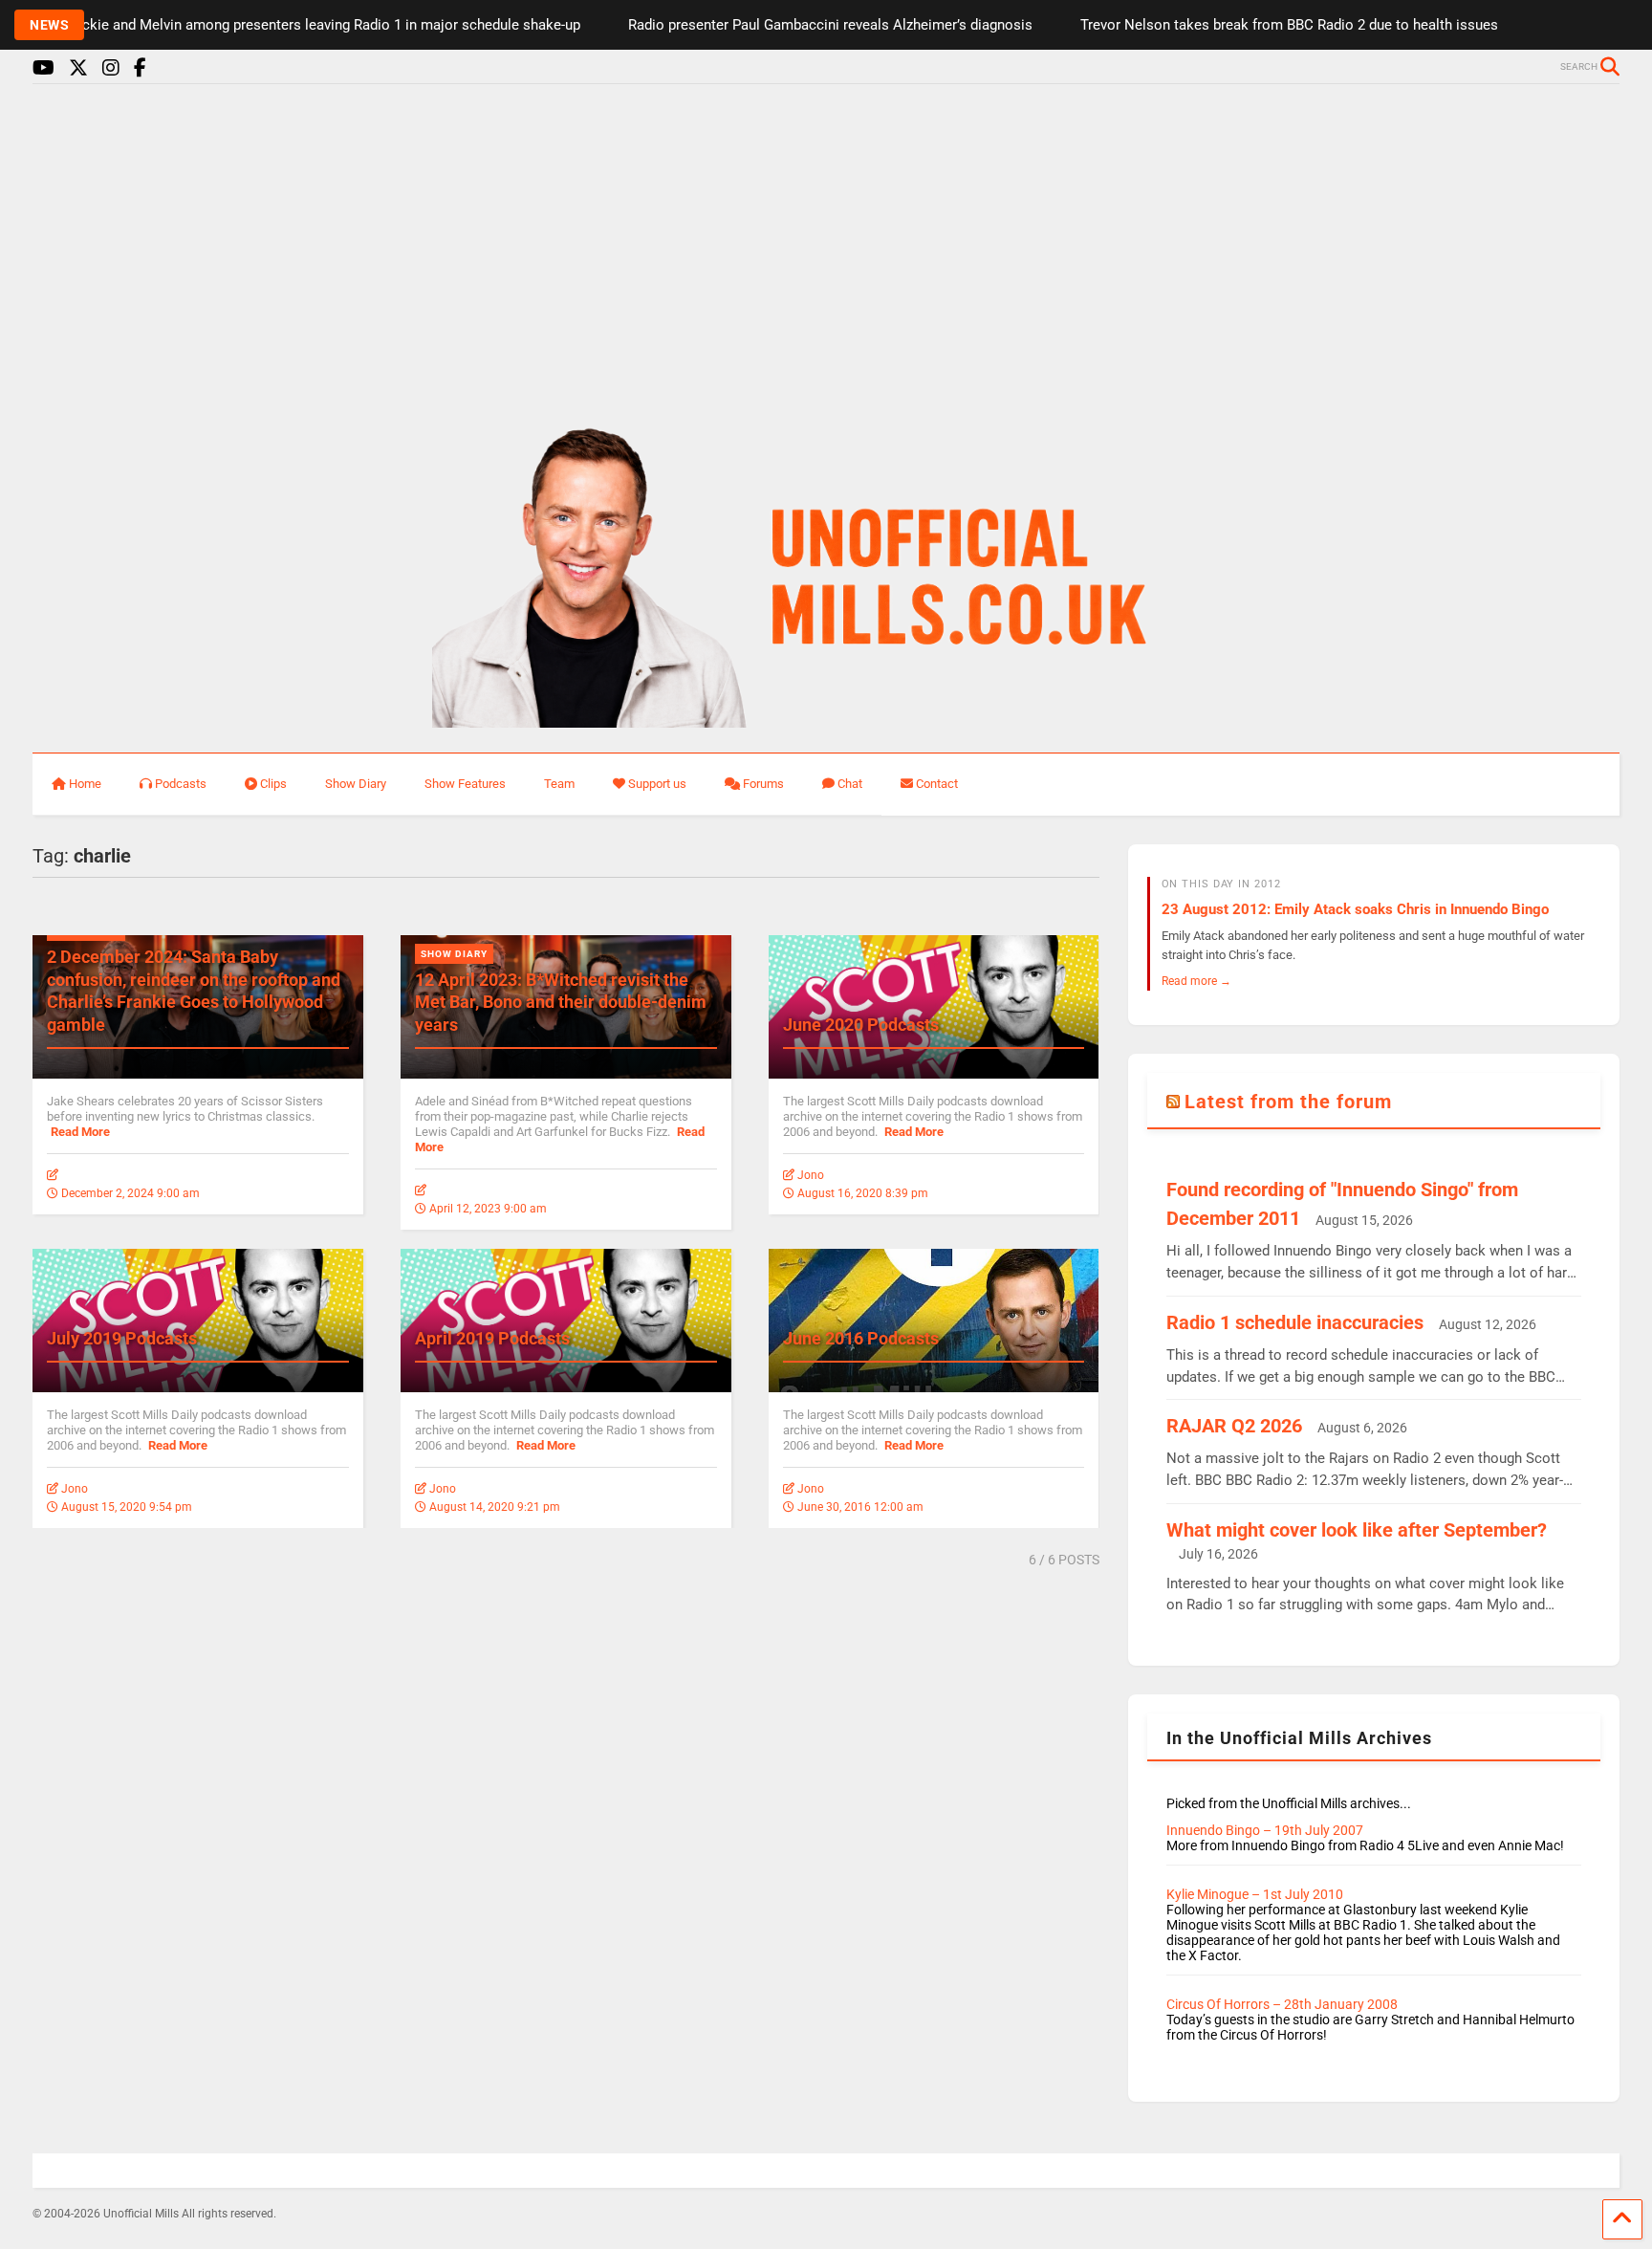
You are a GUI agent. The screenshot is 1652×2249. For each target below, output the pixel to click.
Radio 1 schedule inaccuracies (1295, 1322)
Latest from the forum (1288, 1102)
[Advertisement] (826, 247)
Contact (937, 784)
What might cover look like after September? (1357, 1530)
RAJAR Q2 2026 (1234, 1426)
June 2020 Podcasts (861, 1025)
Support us (657, 784)
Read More (80, 1132)
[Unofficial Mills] (826, 719)
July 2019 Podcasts (122, 1338)
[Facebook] (140, 68)
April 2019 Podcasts (492, 1338)
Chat (850, 784)
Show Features (465, 784)
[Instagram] (111, 68)
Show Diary (356, 784)
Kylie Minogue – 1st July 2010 (1255, 1894)
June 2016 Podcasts (861, 1338)
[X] (78, 68)
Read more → (1196, 981)
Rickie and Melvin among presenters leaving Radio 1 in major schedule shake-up (284, 25)
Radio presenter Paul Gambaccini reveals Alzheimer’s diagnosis (789, 25)
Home (85, 784)
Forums (763, 784)
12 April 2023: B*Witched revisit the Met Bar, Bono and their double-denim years (561, 1002)
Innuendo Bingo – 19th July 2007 (1265, 1830)
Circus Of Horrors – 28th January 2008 (1282, 2004)
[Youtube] (43, 68)
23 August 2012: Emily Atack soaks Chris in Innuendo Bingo (1355, 909)
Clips (273, 784)
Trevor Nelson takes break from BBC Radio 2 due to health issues (1248, 25)
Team (559, 784)
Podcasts (181, 784)
